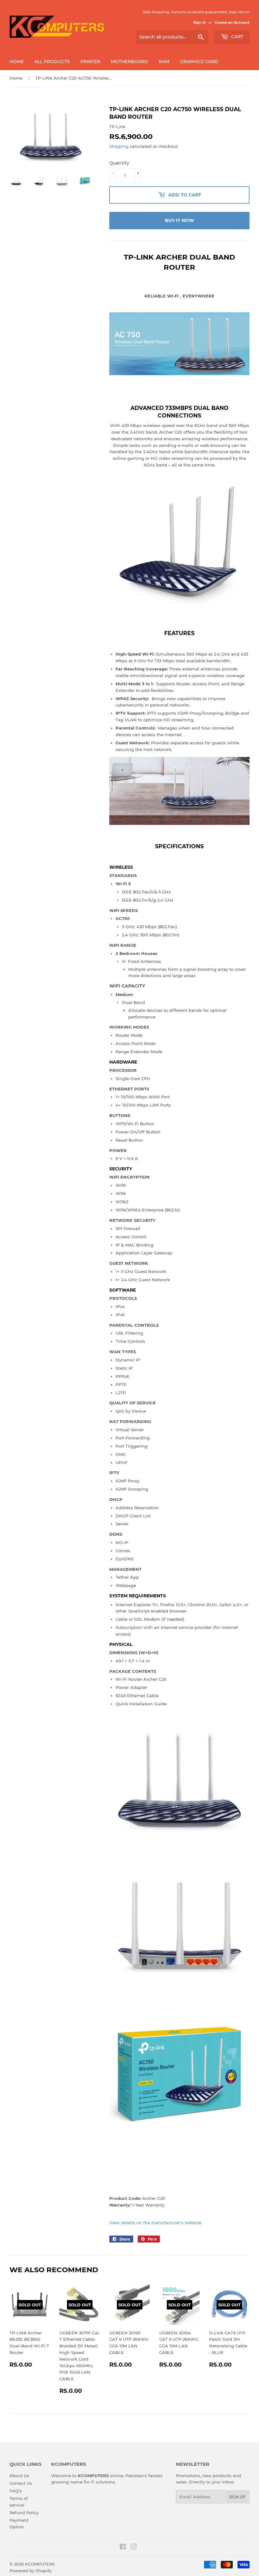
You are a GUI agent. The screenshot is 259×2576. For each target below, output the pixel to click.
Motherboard (129, 62)
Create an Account (232, 22)
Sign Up (237, 2497)
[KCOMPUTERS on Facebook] (123, 2548)
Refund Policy (24, 2513)
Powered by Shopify (30, 2571)
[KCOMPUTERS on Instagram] (134, 2548)
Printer (90, 62)
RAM (164, 62)
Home (17, 62)
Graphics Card (199, 62)
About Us (19, 2476)
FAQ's (16, 2491)
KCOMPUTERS (40, 2564)
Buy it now (179, 220)
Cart (237, 37)
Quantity (119, 163)
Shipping (119, 146)
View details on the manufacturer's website (155, 2223)
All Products (52, 62)
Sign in (200, 22)
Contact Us (21, 2483)
